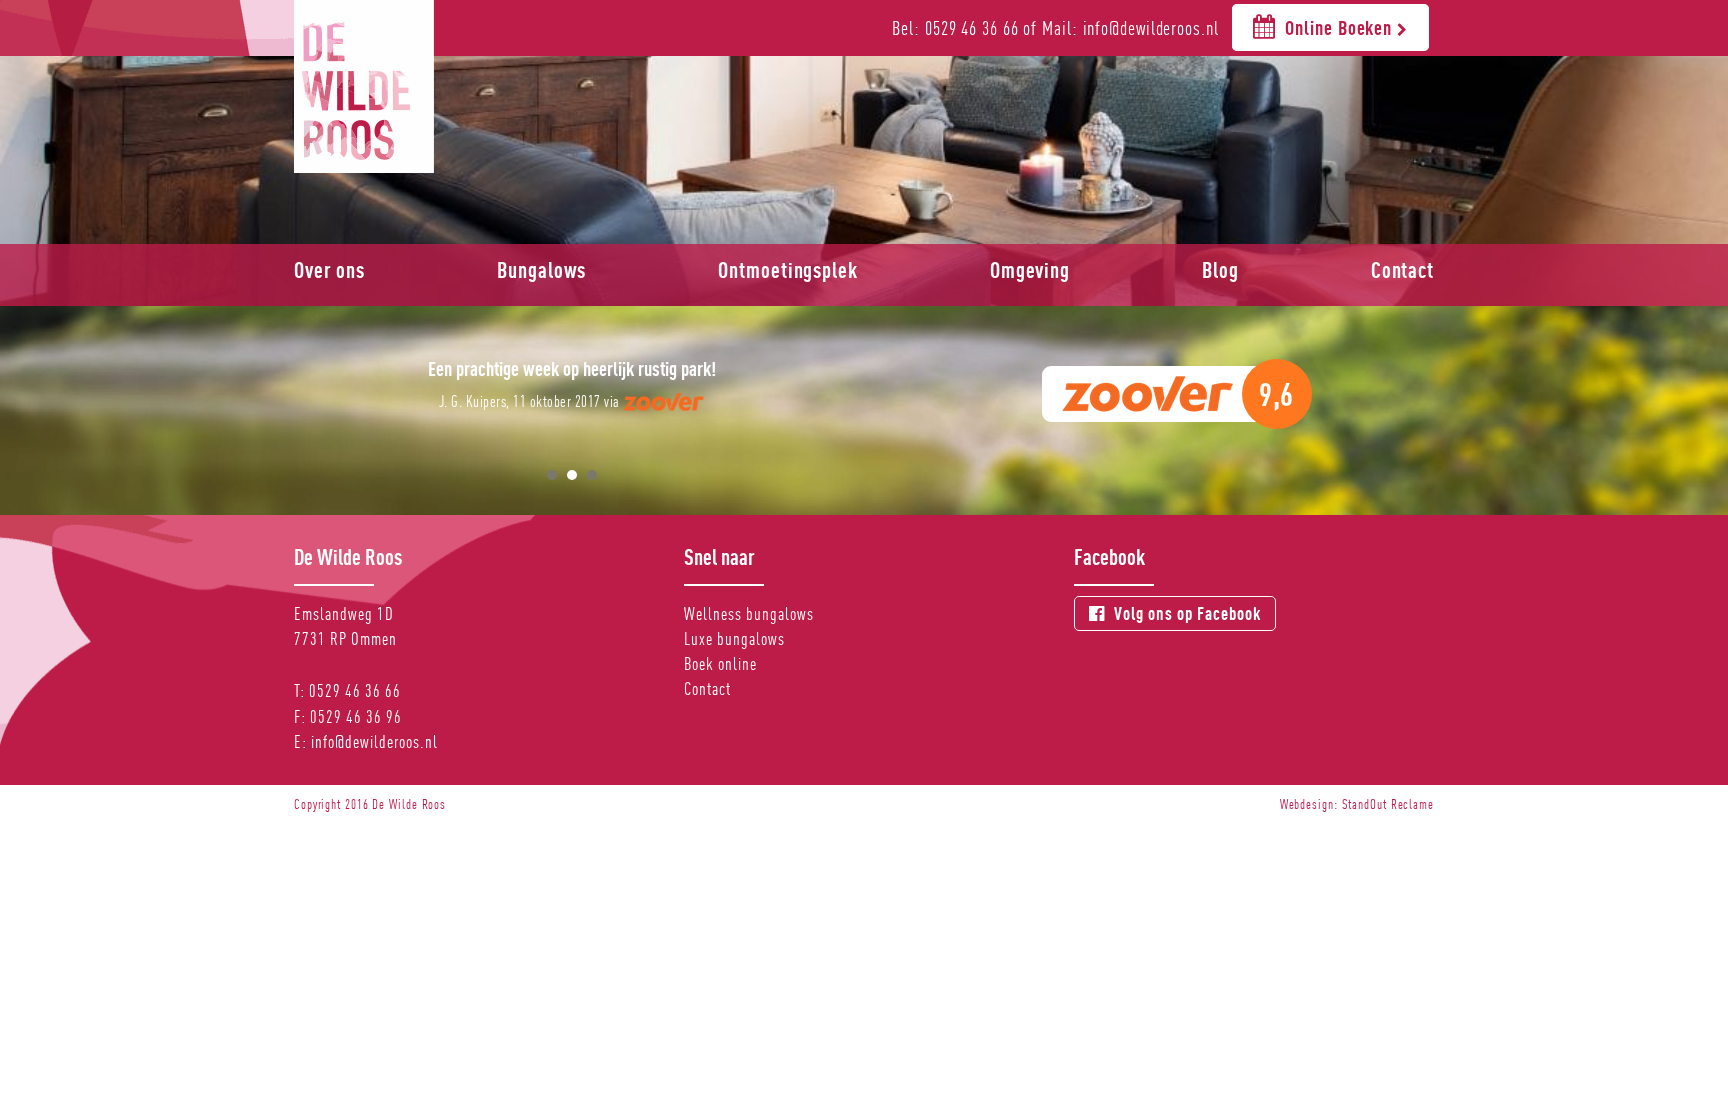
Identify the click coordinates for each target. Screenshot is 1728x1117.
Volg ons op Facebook (1185, 613)
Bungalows (541, 270)
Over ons (329, 270)
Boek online (720, 663)
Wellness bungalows (749, 613)
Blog (1220, 270)
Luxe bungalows (734, 638)
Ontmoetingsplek (788, 270)
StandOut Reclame (1388, 804)
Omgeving (1030, 270)
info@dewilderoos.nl (374, 741)
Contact (1402, 270)
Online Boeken (1339, 27)
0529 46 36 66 (355, 690)
